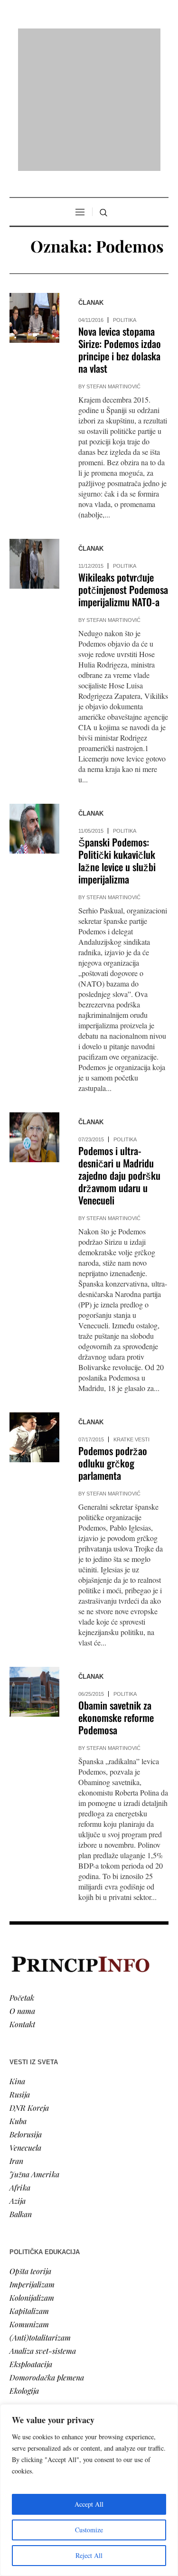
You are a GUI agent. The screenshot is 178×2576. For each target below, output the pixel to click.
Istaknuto (24, 2378)
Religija (22, 2392)
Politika (125, 198)
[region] (89, 2490)
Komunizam (29, 2202)
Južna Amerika (34, 2052)
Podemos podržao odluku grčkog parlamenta (113, 1341)
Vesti (17, 2325)
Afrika (20, 2065)
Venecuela (25, 2025)
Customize (89, 2530)
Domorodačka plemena (47, 2255)
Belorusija (26, 2012)
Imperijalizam (32, 2162)
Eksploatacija (31, 2242)
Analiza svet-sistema (43, 2228)
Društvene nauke (37, 2365)
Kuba (18, 1998)
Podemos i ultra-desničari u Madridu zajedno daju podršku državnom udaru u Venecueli (119, 1053)
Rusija (20, 1972)
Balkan (21, 2092)
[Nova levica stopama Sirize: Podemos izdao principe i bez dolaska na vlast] (34, 196)
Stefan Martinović (113, 264)
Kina (17, 1959)
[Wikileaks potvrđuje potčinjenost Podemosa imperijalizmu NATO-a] (34, 442)
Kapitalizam (29, 2188)
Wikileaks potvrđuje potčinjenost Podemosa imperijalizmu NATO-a (123, 467)
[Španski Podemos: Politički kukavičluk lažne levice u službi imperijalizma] (34, 707)
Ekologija (24, 2268)
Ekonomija (27, 2352)
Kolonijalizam (32, 2175)
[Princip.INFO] (89, 39)
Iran (16, 2038)
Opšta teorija (30, 2148)
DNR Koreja (29, 1985)
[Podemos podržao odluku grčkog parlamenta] (34, 1315)
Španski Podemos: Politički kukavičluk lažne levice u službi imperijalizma (117, 738)
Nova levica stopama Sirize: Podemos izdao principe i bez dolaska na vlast (120, 228)
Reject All (89, 2555)
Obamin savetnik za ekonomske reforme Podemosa (116, 1595)
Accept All (89, 2504)
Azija (18, 2078)
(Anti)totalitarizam (40, 2215)
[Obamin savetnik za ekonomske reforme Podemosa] (34, 1570)
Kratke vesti (131, 1317)
